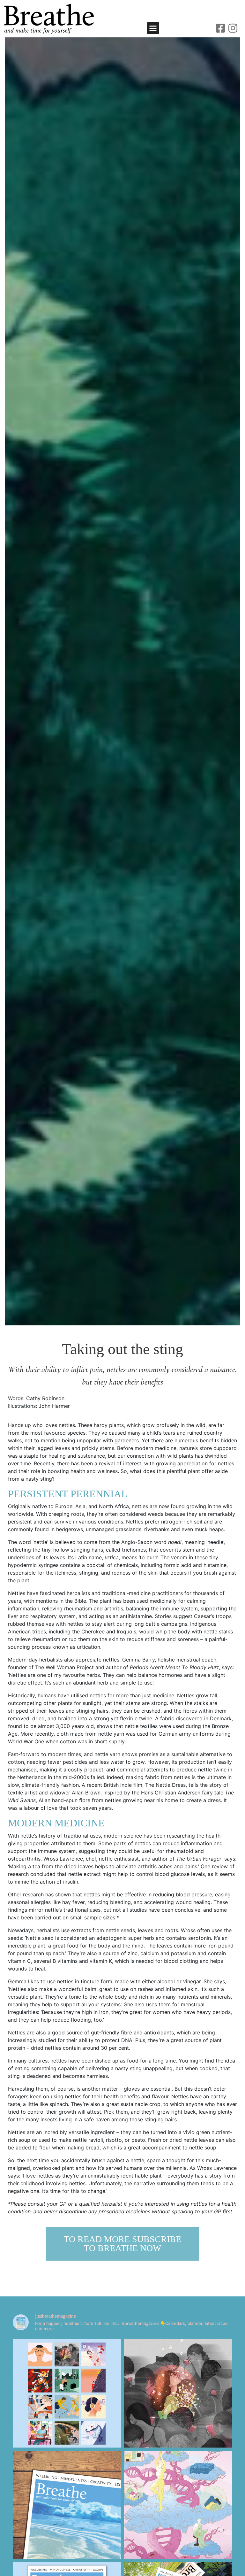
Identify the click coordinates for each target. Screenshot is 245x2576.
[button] (153, 28)
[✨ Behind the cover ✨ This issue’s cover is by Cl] (67, 2505)
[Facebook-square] (220, 28)
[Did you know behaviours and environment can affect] (178, 2505)
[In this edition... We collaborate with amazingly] (67, 2393)
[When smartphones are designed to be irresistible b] (178, 2393)
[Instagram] (233, 28)
